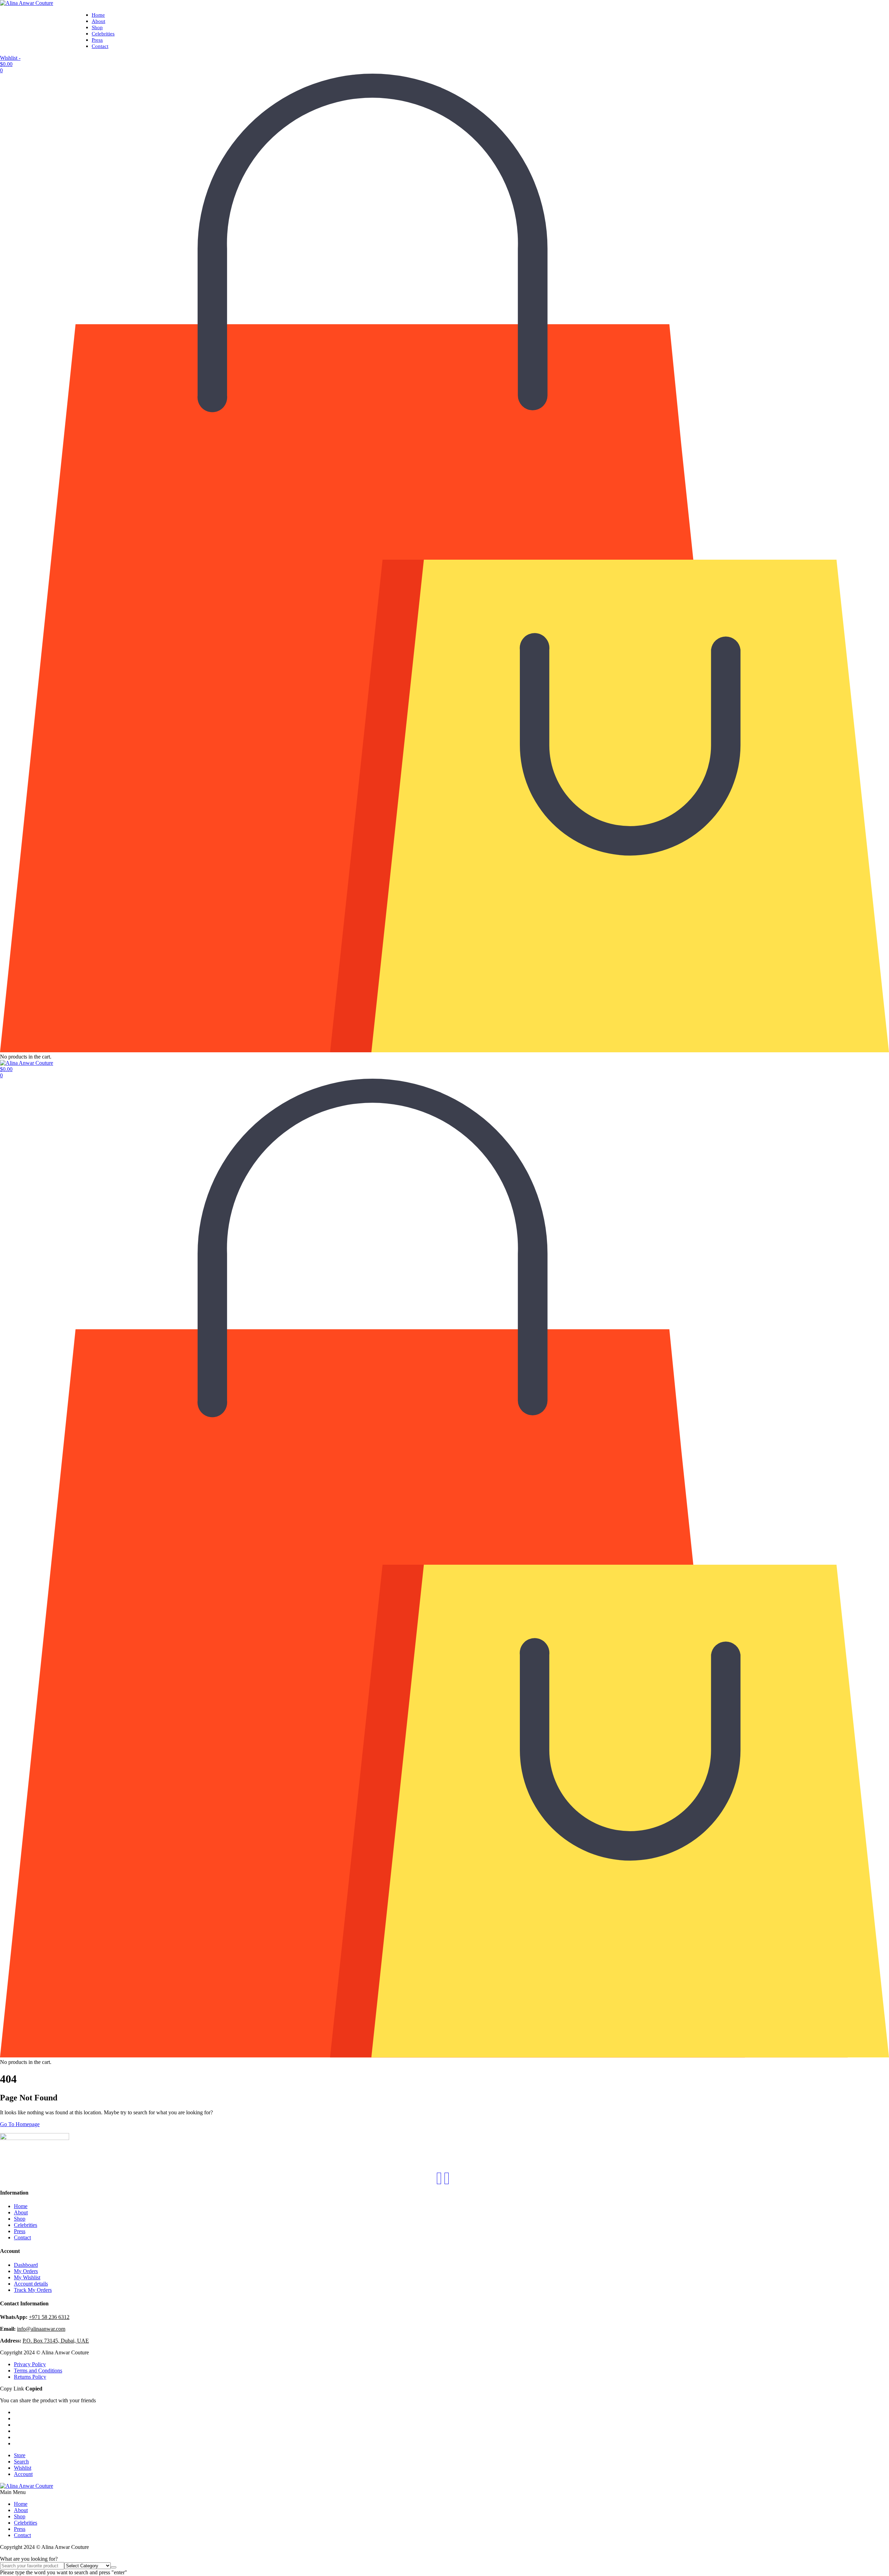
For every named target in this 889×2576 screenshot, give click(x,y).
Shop (97, 27)
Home (98, 15)
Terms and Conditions (38, 2371)
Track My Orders (33, 2290)
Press (97, 40)
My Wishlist (27, 2277)
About (98, 21)
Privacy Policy (30, 2364)
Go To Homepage (20, 2124)
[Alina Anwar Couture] (27, 3)
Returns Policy (30, 2377)
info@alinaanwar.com (41, 2329)
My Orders (26, 2271)
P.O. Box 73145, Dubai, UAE (56, 2341)
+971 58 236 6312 (49, 2317)
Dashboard (26, 2265)
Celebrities (103, 34)
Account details (31, 2284)
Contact (100, 46)
